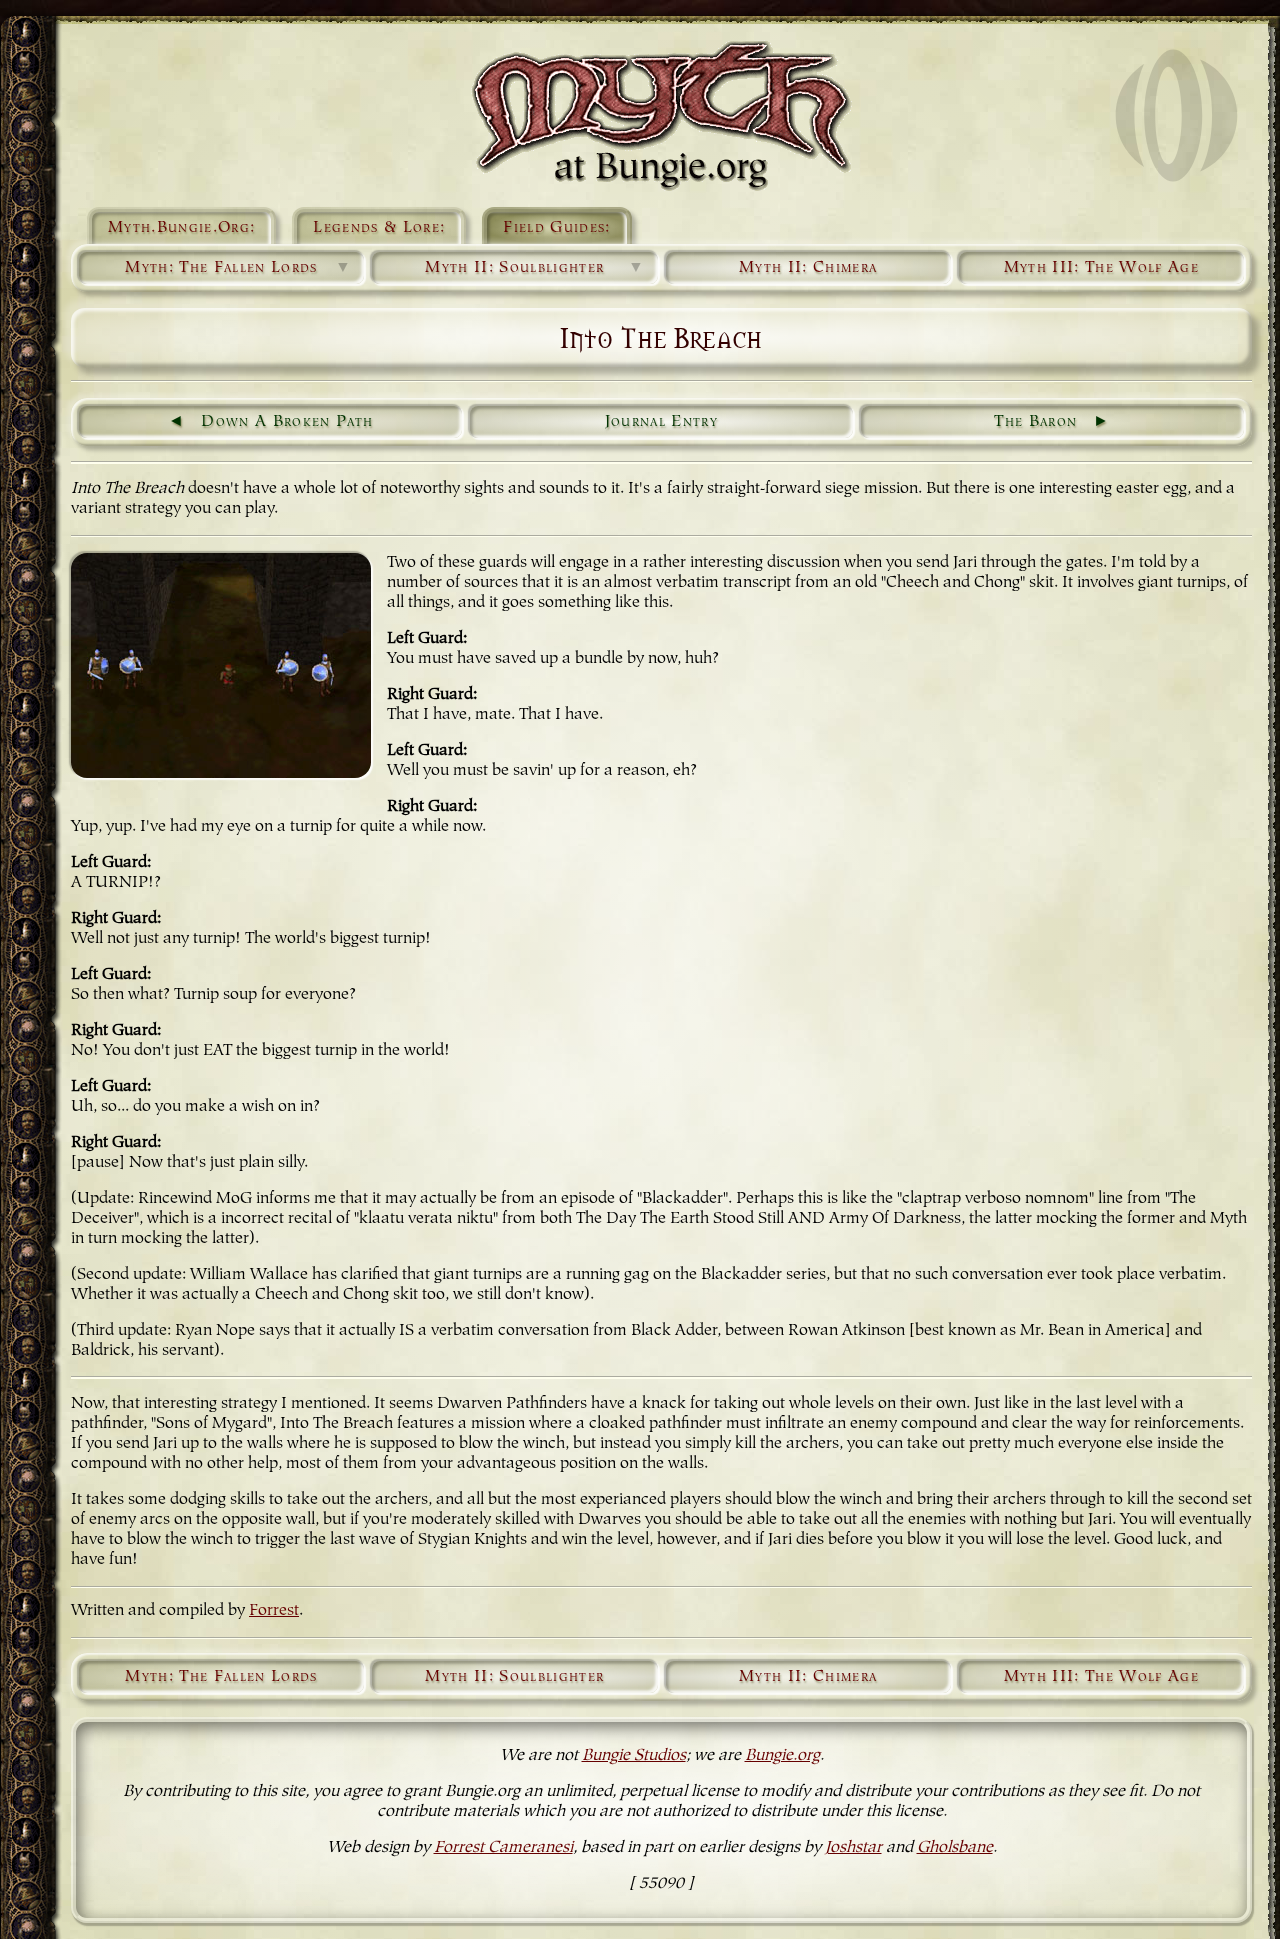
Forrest (274, 1611)
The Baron (1035, 422)
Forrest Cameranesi (503, 1848)
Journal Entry (661, 422)
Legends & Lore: (379, 228)
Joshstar (853, 1848)
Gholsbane (955, 1848)
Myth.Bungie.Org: (181, 228)
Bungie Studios (634, 1756)
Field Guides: (556, 228)
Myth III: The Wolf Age (1101, 268)
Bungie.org (782, 1756)
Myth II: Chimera (808, 268)
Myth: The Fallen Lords (238, 268)
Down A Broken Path (287, 422)
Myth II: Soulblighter (535, 268)
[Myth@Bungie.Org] (661, 115)
